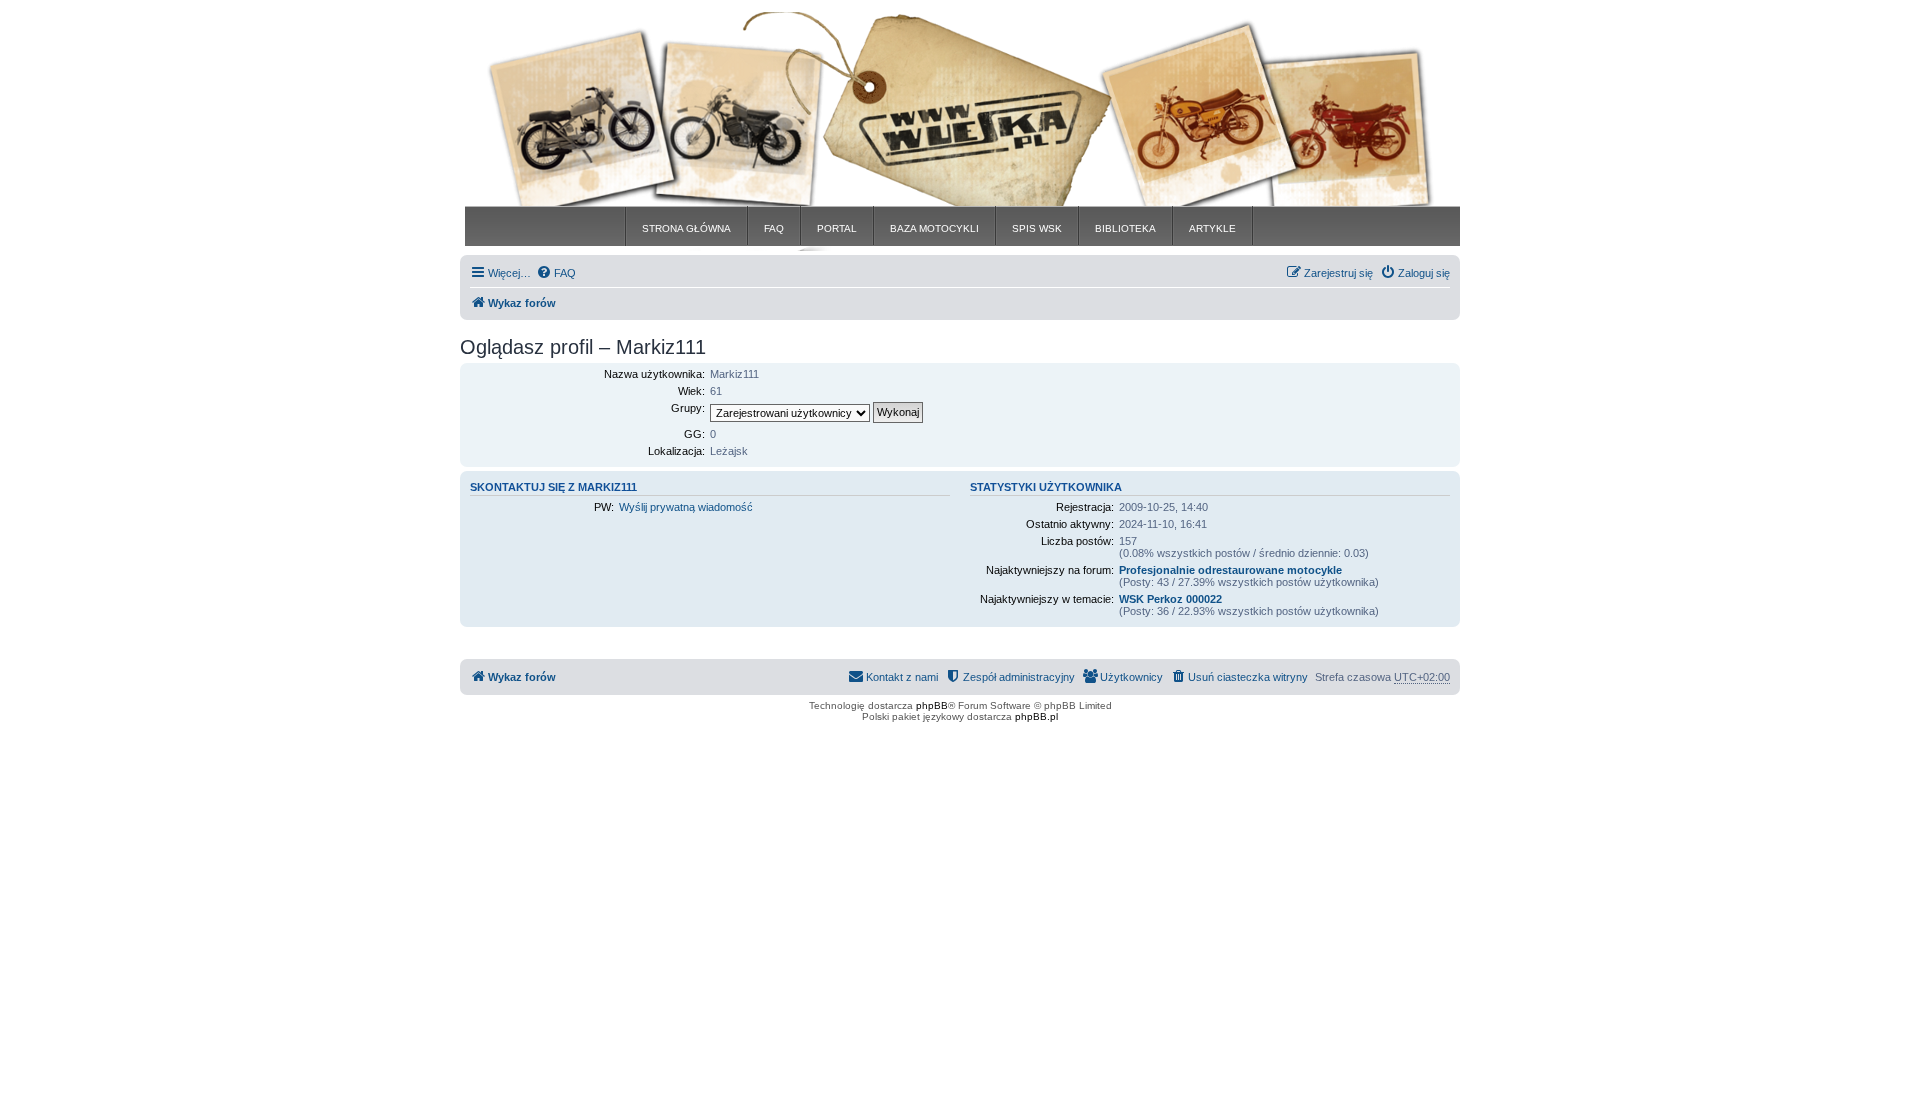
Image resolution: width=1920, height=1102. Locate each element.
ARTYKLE (1212, 228)
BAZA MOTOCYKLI (934, 228)
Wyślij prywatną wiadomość (686, 507)
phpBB (932, 705)
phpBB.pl (1036, 716)
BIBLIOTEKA (1125, 228)
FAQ (774, 228)
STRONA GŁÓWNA (686, 228)
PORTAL (837, 228)
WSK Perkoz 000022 (1170, 599)
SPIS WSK (1037, 228)
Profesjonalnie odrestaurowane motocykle (1230, 570)
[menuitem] (556, 273)
